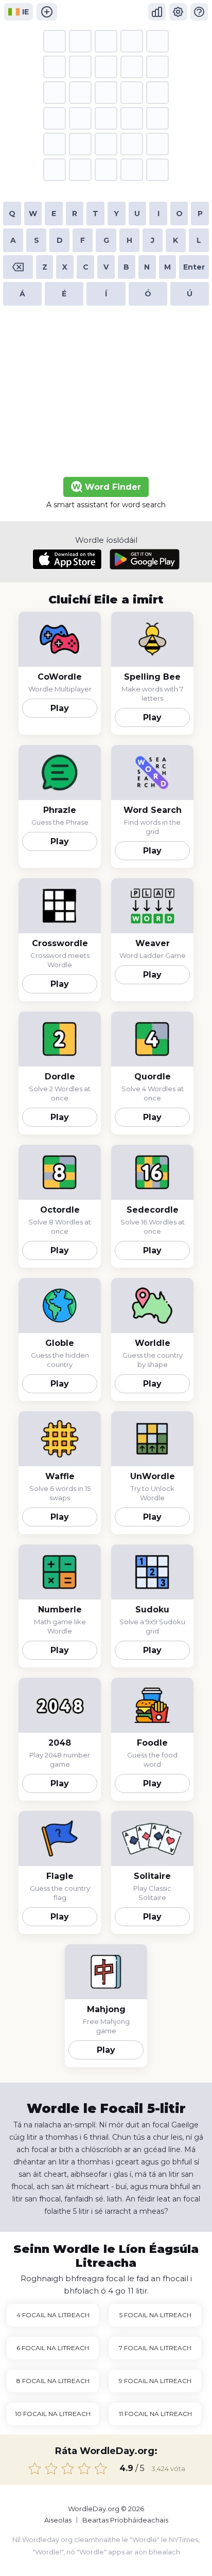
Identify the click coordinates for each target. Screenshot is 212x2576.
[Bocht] (51, 2468)
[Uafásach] (35, 2468)
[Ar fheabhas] (101, 2468)
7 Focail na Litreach (155, 2348)
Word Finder (112, 487)
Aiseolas (58, 2520)
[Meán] (68, 2468)
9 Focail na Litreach (155, 2381)
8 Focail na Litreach (53, 2381)
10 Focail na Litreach (53, 2414)
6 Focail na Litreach (53, 2348)
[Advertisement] (106, 394)
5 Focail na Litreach (155, 2315)
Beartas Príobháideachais (125, 2520)
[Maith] (84, 2468)
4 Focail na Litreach (53, 2315)
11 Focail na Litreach (155, 2414)
